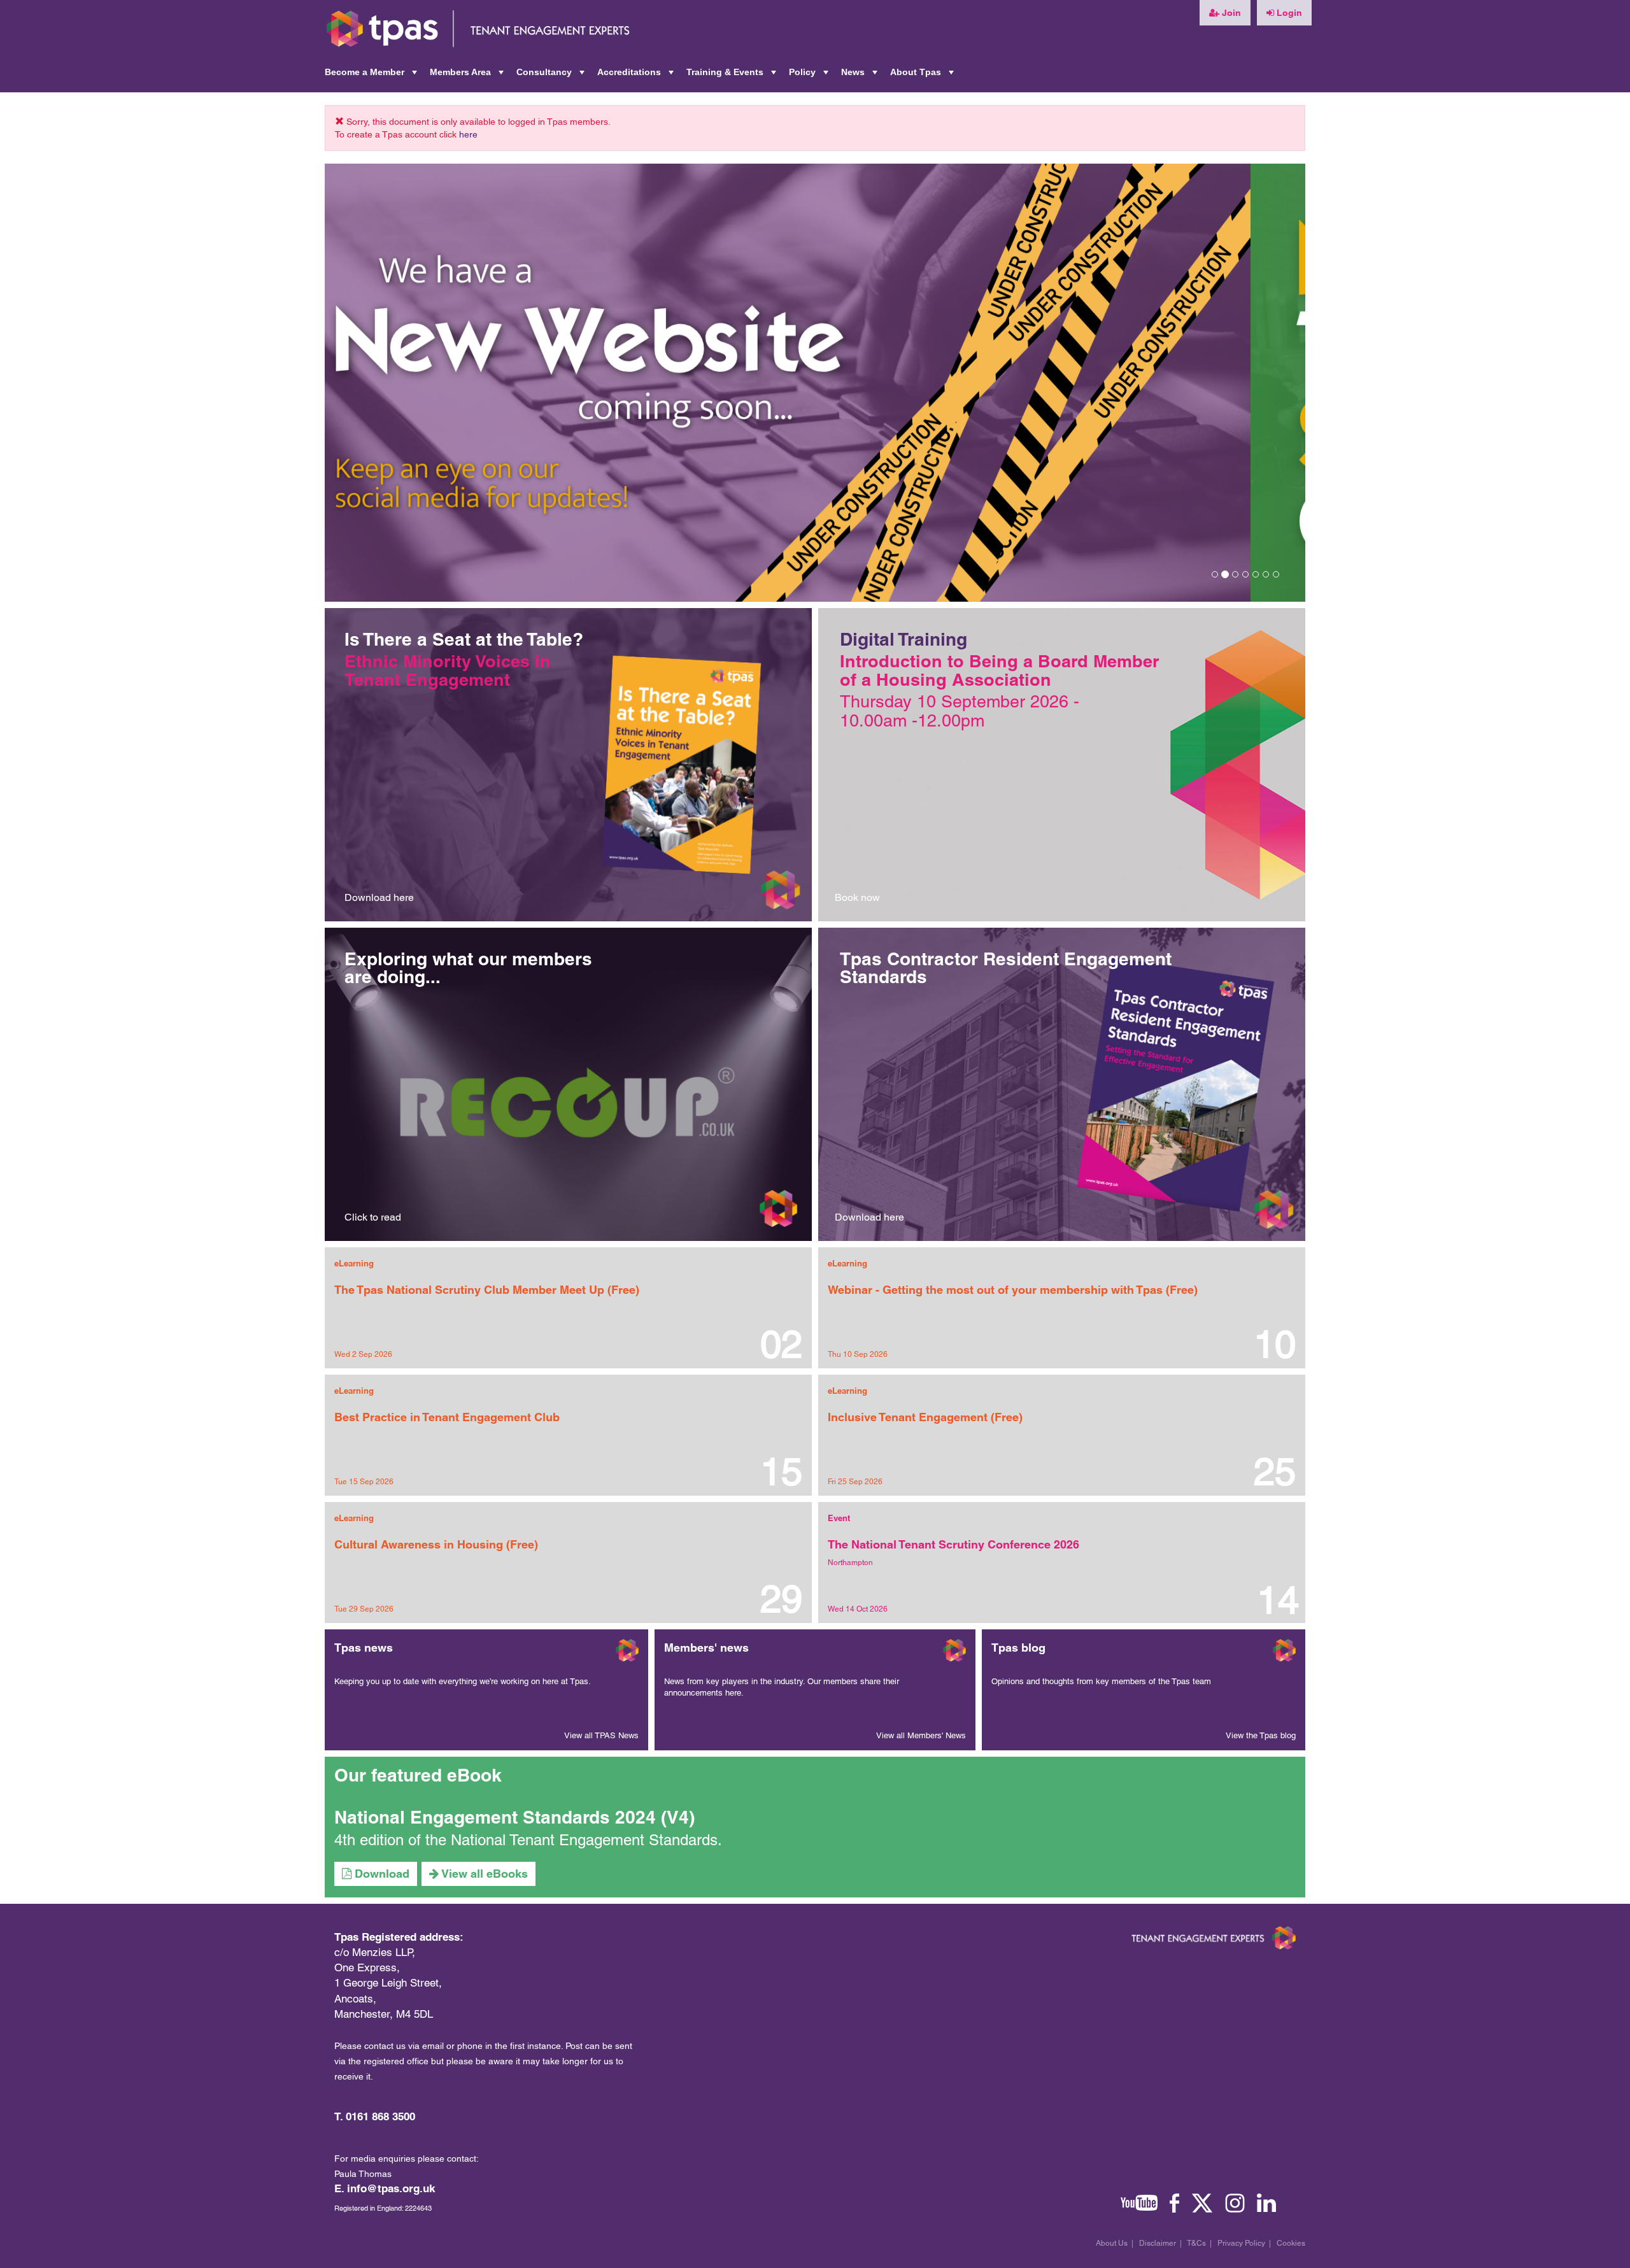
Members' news (706, 1648)
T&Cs (1196, 2243)
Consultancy (552, 76)
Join (1230, 13)
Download (380, 1874)
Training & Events (733, 76)
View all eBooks (483, 1874)
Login (1288, 13)
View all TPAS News (601, 1735)
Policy (810, 76)
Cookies (1291, 2243)
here (468, 134)
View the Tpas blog (1261, 1735)
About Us (1112, 2243)
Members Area (468, 76)
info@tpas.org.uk (391, 2188)
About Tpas (923, 76)
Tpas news (364, 1648)
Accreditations (637, 76)
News (861, 76)
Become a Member (372, 76)
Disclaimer (1158, 2243)
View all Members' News (921, 1735)
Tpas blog (1018, 1648)
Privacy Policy (1241, 2243)
